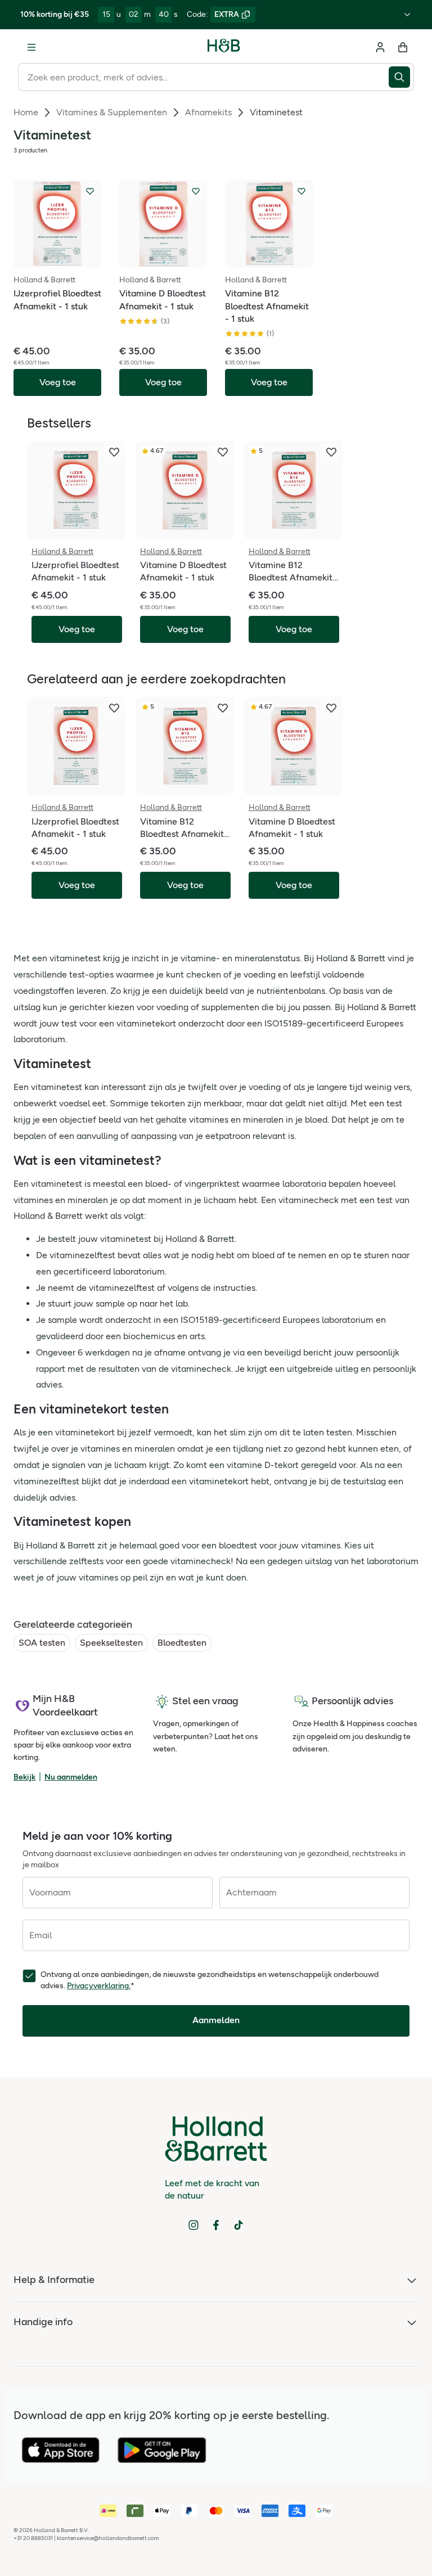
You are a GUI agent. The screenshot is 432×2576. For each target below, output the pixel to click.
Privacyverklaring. (99, 1986)
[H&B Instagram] (193, 2225)
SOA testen (42, 1643)
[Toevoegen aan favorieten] (90, 191)
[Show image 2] (53, 259)
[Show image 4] (69, 259)
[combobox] (203, 77)
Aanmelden (216, 2020)
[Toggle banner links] (407, 15)
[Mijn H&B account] (380, 47)
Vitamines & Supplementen (112, 112)
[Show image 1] (46, 259)
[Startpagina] (224, 47)
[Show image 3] (61, 259)
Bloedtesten (182, 1643)
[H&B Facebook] (216, 2225)
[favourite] (114, 452)
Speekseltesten (111, 1643)
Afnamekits (208, 112)
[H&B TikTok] (238, 2225)
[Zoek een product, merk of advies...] (401, 77)
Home (26, 112)
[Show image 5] (285, 259)
